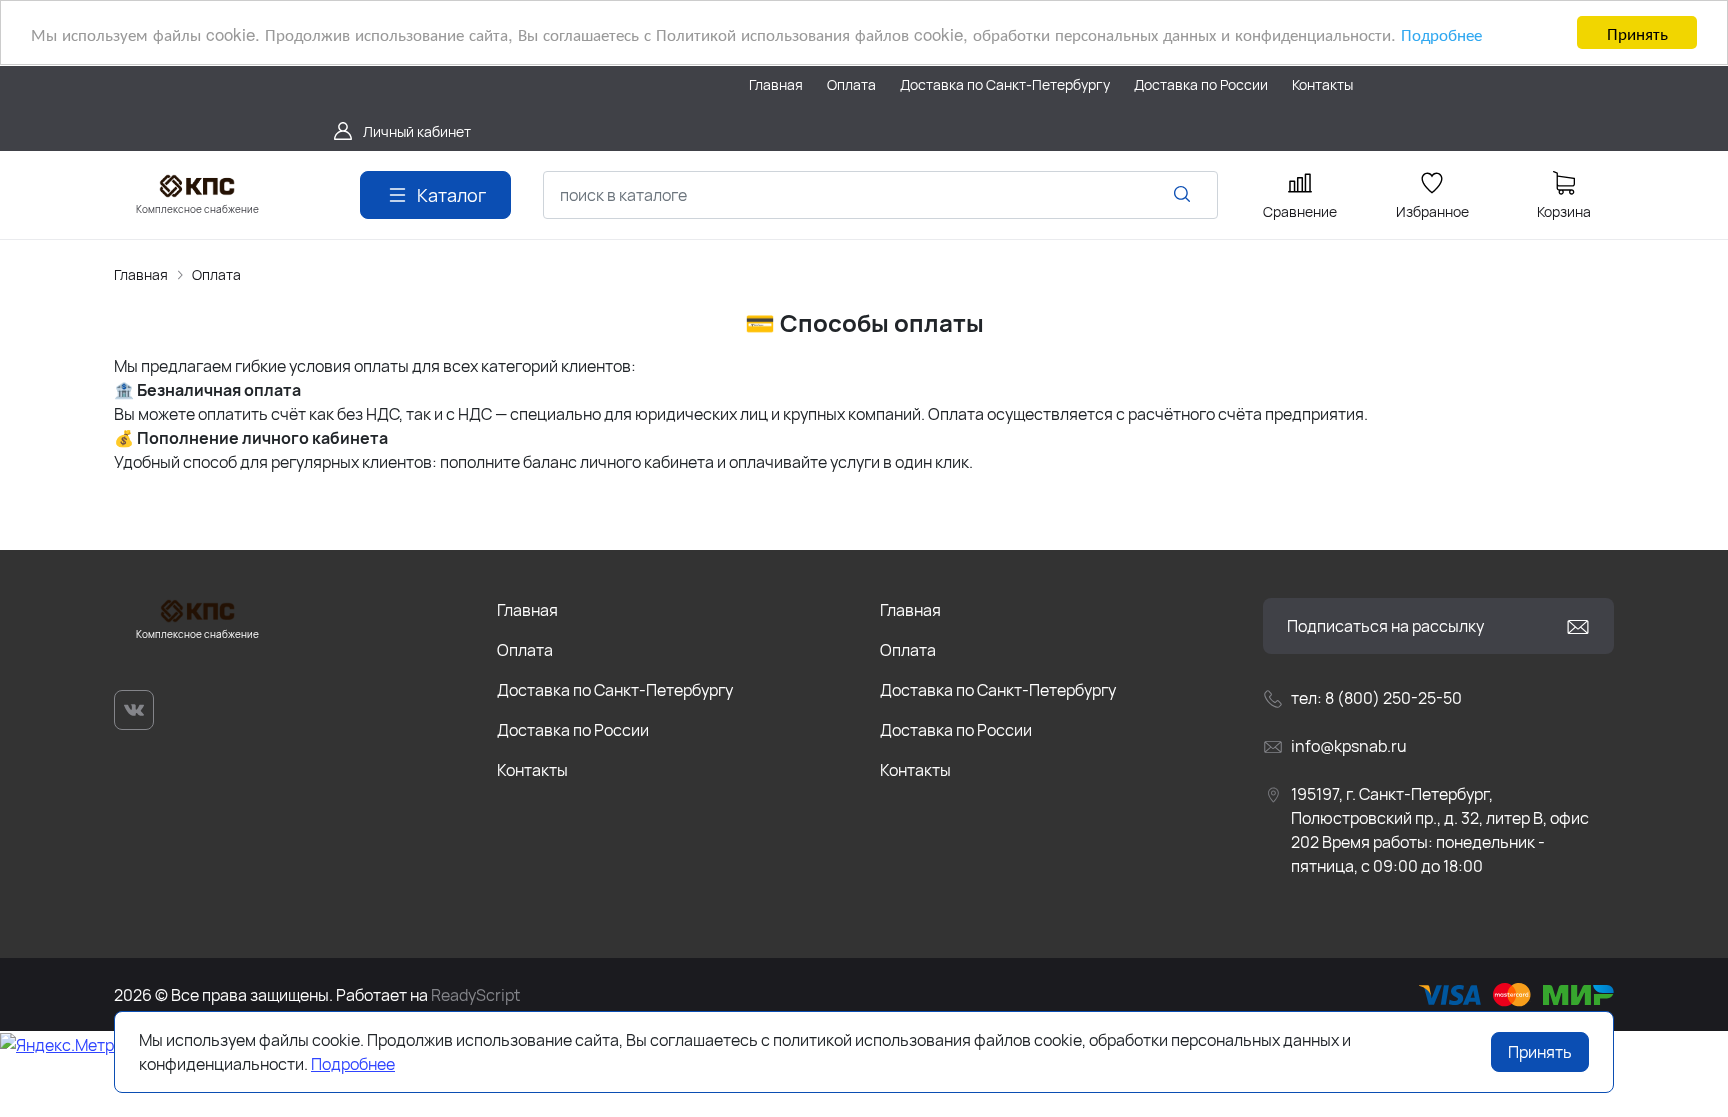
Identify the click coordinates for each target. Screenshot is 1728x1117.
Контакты (532, 770)
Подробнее (1441, 33)
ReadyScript (475, 995)
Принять (1637, 32)
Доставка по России (573, 730)
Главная (141, 274)
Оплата (216, 274)
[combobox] (880, 195)
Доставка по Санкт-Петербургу (615, 690)
